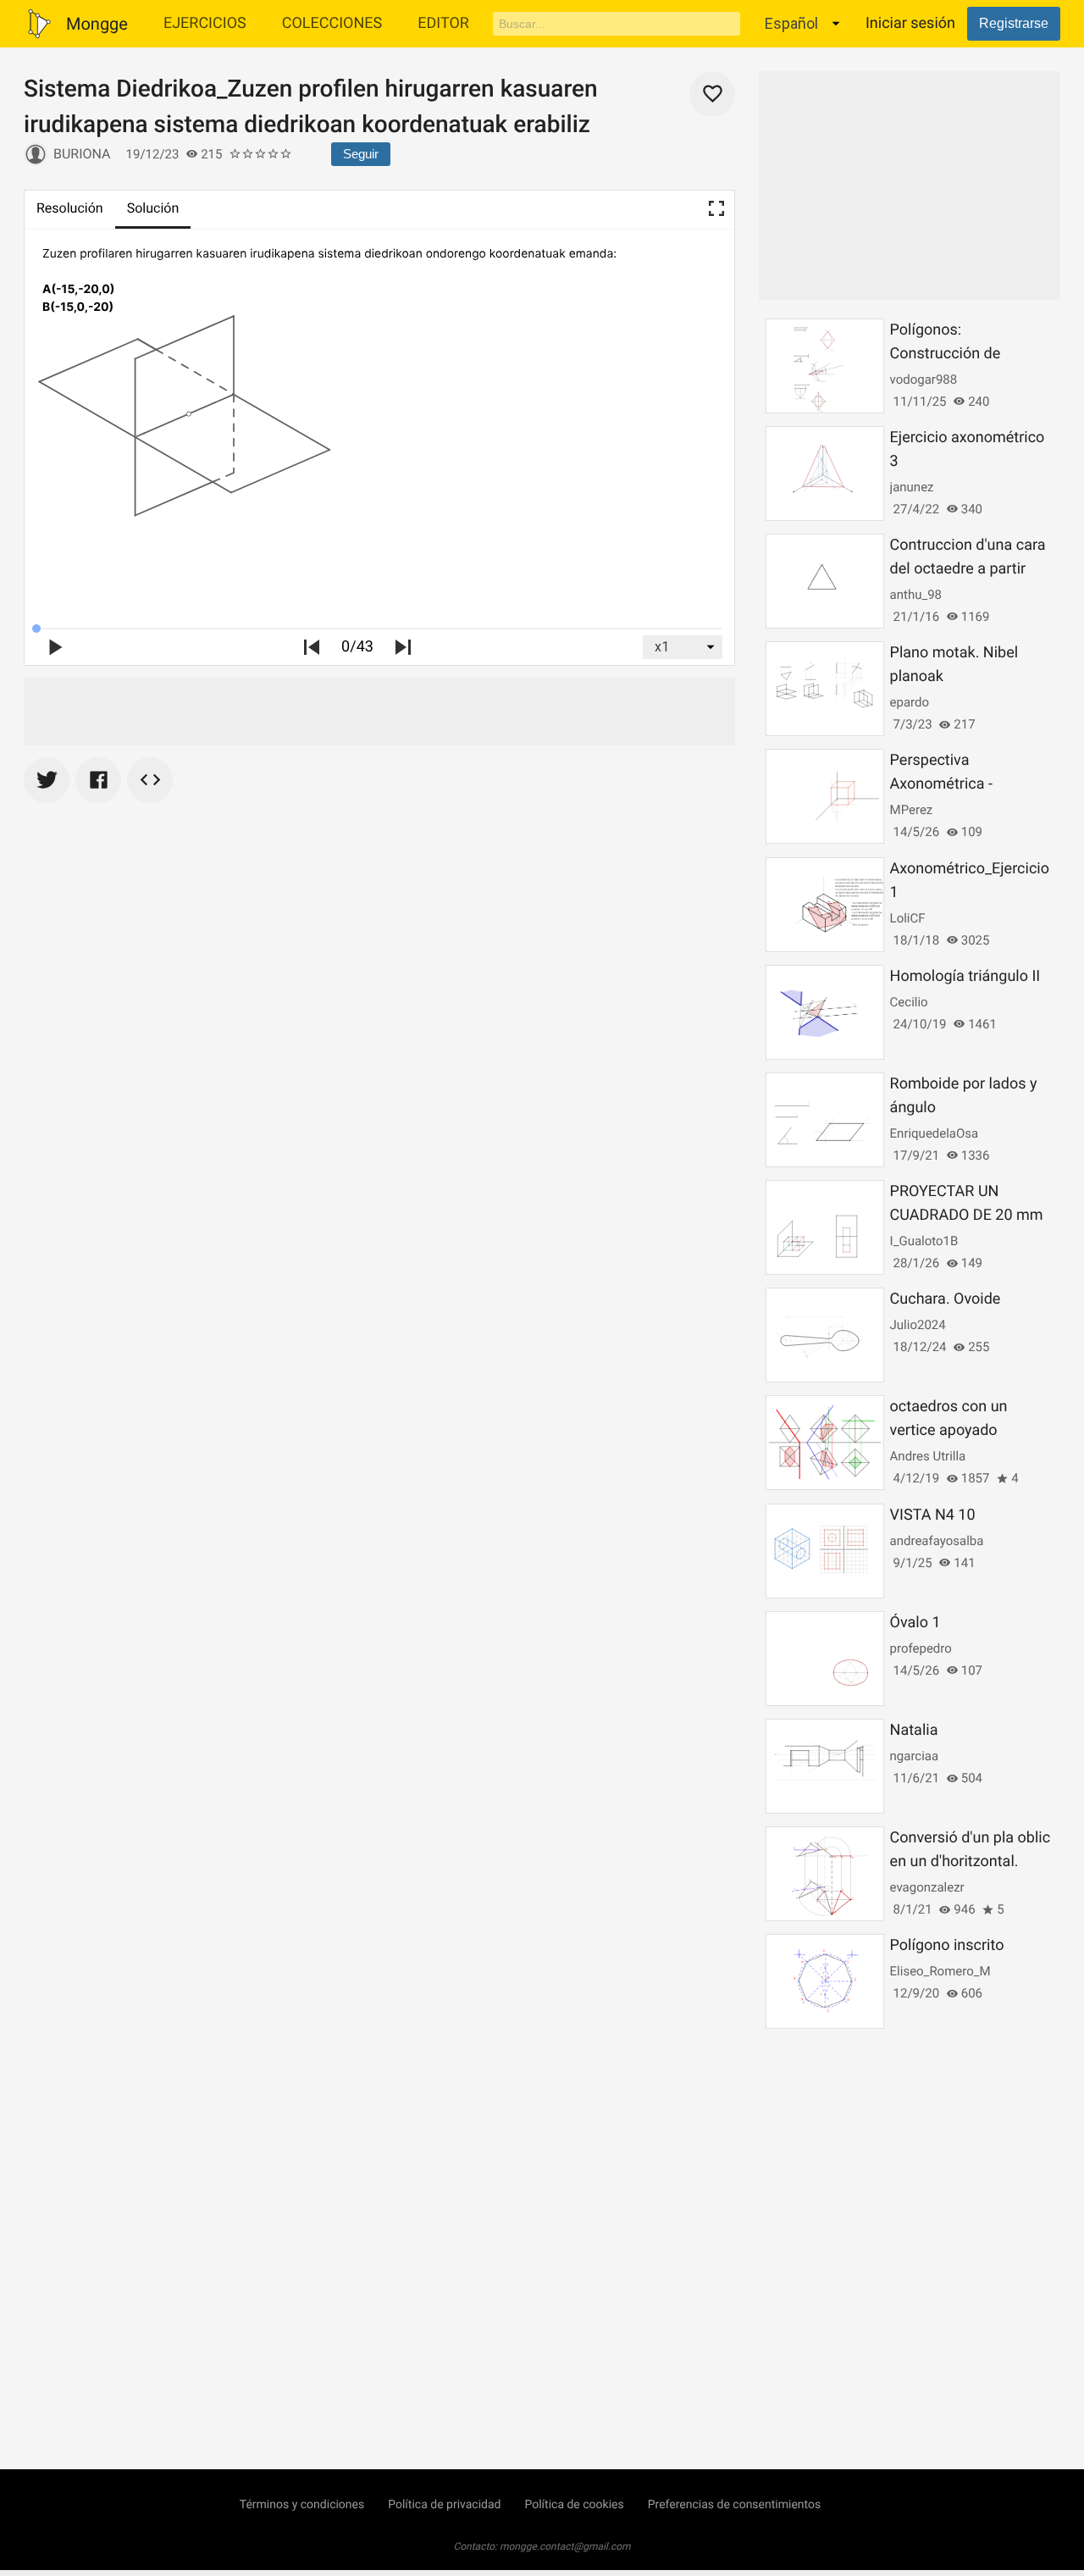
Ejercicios (205, 23)
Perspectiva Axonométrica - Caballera (941, 784)
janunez (912, 487)
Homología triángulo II (965, 976)
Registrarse (1014, 23)
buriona (82, 154)
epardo (910, 702)
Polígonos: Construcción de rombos (946, 354)
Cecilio (909, 1002)
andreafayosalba (937, 1541)
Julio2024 (918, 1325)
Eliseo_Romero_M (940, 1971)
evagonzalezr (927, 1887)
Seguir (361, 154)
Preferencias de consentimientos (735, 2505)
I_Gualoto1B (924, 1241)
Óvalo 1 (915, 1623)
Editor (443, 23)
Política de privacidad (444, 2505)
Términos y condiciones (302, 2505)
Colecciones (332, 23)
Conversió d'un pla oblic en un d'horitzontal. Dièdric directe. (970, 1861)
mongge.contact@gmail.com (565, 2546)
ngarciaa (915, 1756)
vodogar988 (924, 379)
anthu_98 (916, 595)
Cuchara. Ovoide (946, 1299)
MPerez (912, 810)
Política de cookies (574, 2505)
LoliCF (908, 918)
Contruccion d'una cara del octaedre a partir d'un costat (968, 569)
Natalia (914, 1730)
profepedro (921, 1648)
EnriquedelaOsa (935, 1133)
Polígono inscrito (947, 1945)
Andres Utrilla (928, 1456)
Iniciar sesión (910, 23)
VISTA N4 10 (933, 1515)
